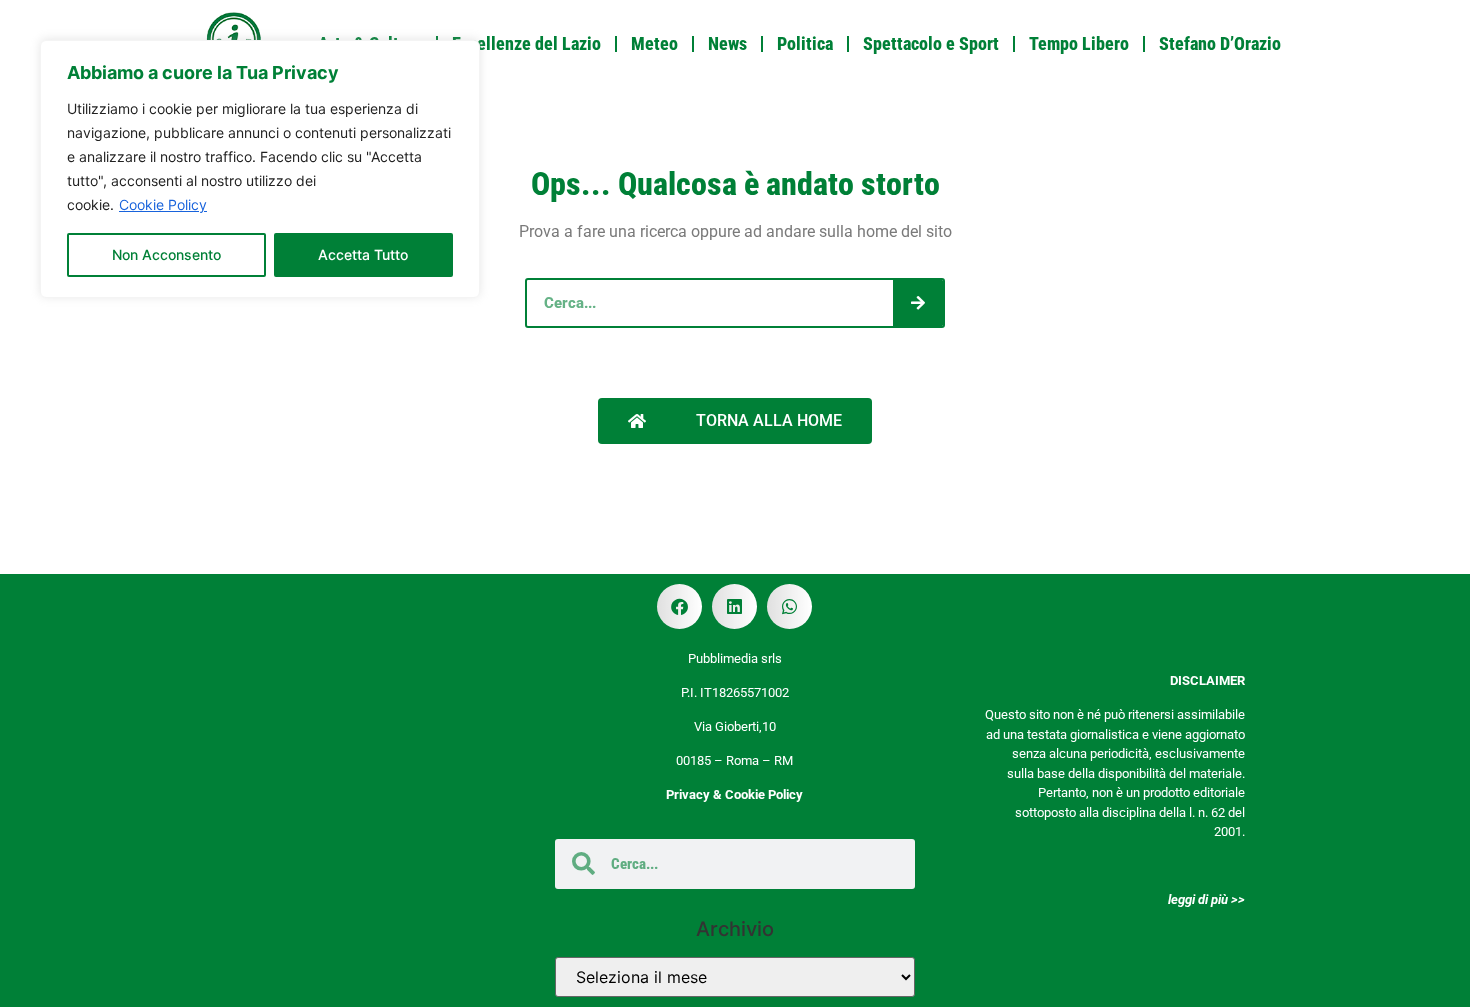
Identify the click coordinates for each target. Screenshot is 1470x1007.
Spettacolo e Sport (931, 43)
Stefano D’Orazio (1220, 43)
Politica (805, 43)
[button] (679, 606)
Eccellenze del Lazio (526, 43)
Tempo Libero (1079, 43)
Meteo (654, 43)
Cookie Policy (163, 204)
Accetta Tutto (363, 254)
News (727, 43)
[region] (260, 169)
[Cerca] (918, 303)
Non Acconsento (166, 254)
